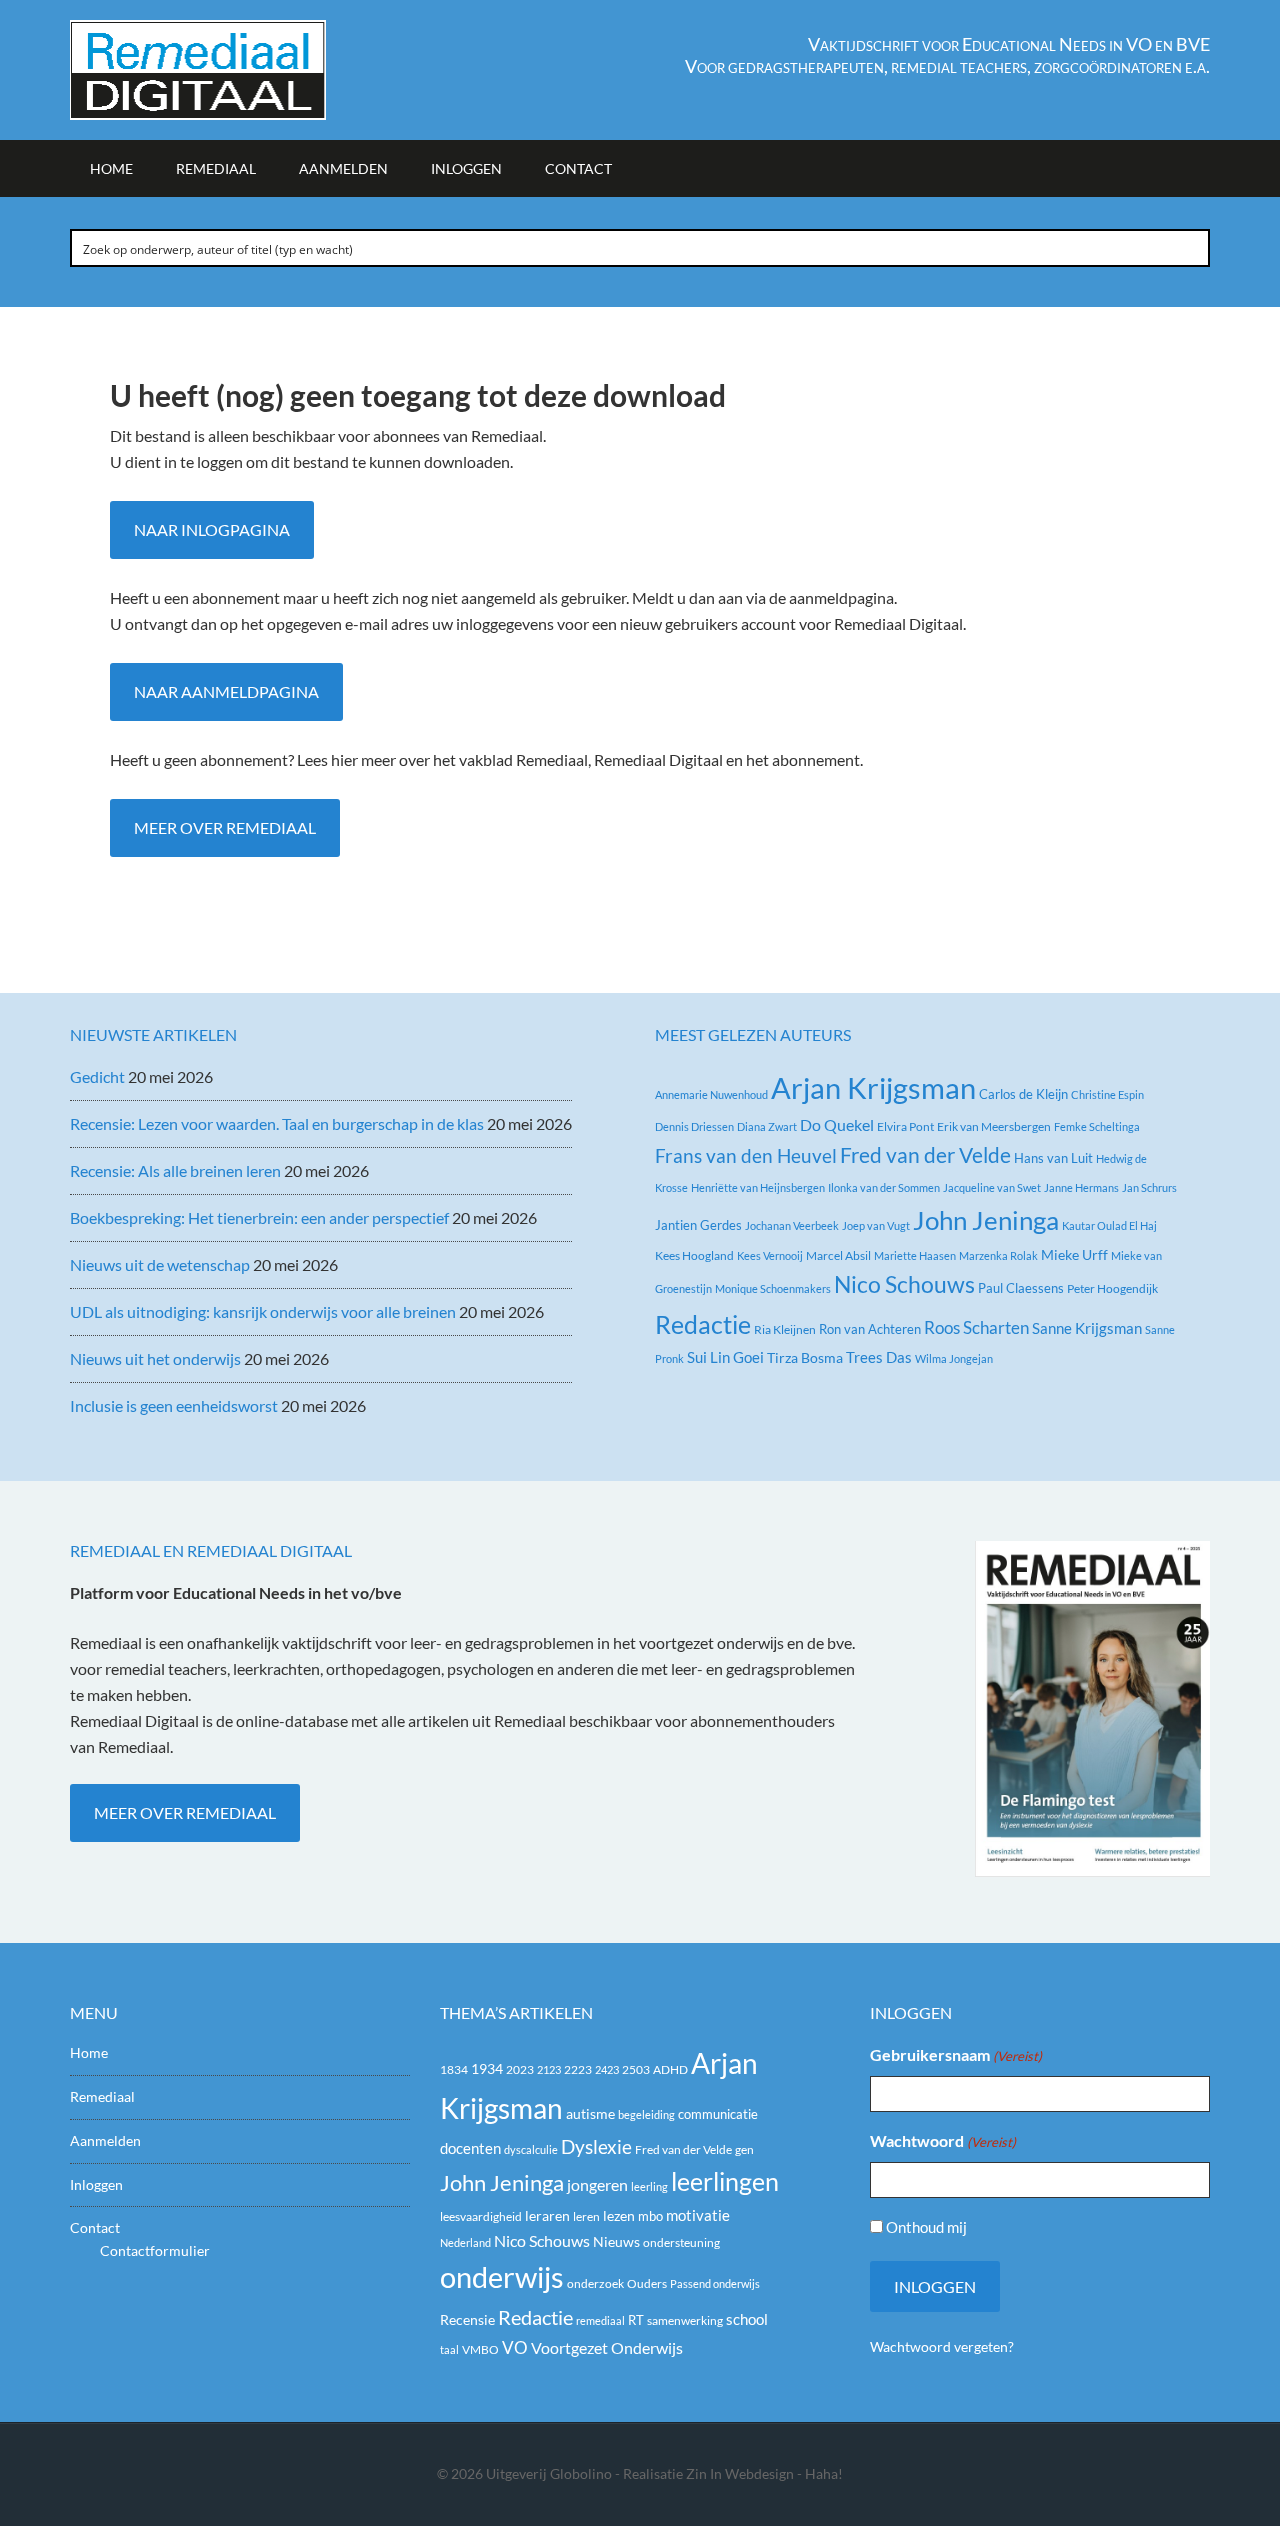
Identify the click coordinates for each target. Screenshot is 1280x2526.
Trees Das (879, 1357)
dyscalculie (531, 2149)
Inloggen (96, 2184)
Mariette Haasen (915, 1255)
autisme (590, 2113)
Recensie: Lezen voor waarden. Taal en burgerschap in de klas (277, 1123)
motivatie (698, 2215)
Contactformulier (155, 2250)
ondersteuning (681, 2242)
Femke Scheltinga (1097, 1126)
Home (89, 2052)
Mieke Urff (1074, 1254)
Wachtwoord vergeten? (942, 2346)
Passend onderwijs (715, 2283)
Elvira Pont (905, 1126)
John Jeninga (986, 1220)
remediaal (600, 2320)
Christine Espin (1107, 1094)
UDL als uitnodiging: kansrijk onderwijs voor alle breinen (263, 1311)
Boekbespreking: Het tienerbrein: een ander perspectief (259, 1217)
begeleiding (646, 2114)
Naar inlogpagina (212, 529)
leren (586, 2216)
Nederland (465, 2242)
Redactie (703, 1324)
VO (515, 2347)
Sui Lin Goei (725, 1357)
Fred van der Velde (925, 1155)
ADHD (670, 2069)
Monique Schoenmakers (773, 1288)
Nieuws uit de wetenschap (160, 1264)
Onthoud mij (926, 2227)
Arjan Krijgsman (873, 1087)
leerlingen (725, 2181)
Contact (95, 2227)
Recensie (467, 2319)
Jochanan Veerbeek (792, 1225)
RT (636, 2320)
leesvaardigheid (481, 2216)
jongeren (597, 2185)
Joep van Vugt (876, 1225)
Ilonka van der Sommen (884, 1187)
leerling (649, 2186)
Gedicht (97, 1076)
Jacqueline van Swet (992, 1187)
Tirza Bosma (805, 1357)
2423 (607, 2069)
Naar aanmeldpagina (226, 691)
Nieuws (616, 2241)
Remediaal (102, 2096)
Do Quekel (837, 1124)
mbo (650, 2216)
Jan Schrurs (1149, 1187)
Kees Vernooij (770, 1255)
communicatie (718, 2114)
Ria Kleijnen (785, 1329)
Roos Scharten (976, 1327)
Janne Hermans (1081, 1187)
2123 (549, 2069)
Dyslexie (596, 2147)
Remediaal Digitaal (240, 70)
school (747, 2319)
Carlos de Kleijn (1023, 1094)
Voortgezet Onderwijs (607, 2347)
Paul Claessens (1021, 1288)
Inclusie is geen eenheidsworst (174, 1405)
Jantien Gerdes (698, 1225)
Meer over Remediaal (225, 827)
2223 (578, 2069)
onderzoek (595, 2283)
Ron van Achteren (870, 1329)
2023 (520, 2069)
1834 (454, 2069)
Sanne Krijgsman (1087, 1328)
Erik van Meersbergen (994, 1126)
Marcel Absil (838, 1255)
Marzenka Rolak (998, 1255)
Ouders (647, 2283)
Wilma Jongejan (954, 1358)
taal (449, 2349)
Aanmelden (105, 2140)
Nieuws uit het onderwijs (155, 1358)
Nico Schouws (904, 1284)
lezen (619, 2216)
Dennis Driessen (694, 1126)
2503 (636, 2069)
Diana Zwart (767, 1126)
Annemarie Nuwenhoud (711, 1094)
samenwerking (685, 2320)
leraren (547, 2215)
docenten (470, 2148)
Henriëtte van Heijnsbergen (758, 1187)
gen (744, 2149)
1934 (487, 2069)
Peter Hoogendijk (1112, 1288)
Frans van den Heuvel (746, 1155)
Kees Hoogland (694, 1255)
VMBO (480, 2349)
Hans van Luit (1053, 1158)
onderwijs (502, 2276)
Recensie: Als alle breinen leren (175, 1170)
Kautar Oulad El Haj (1109, 1225)
